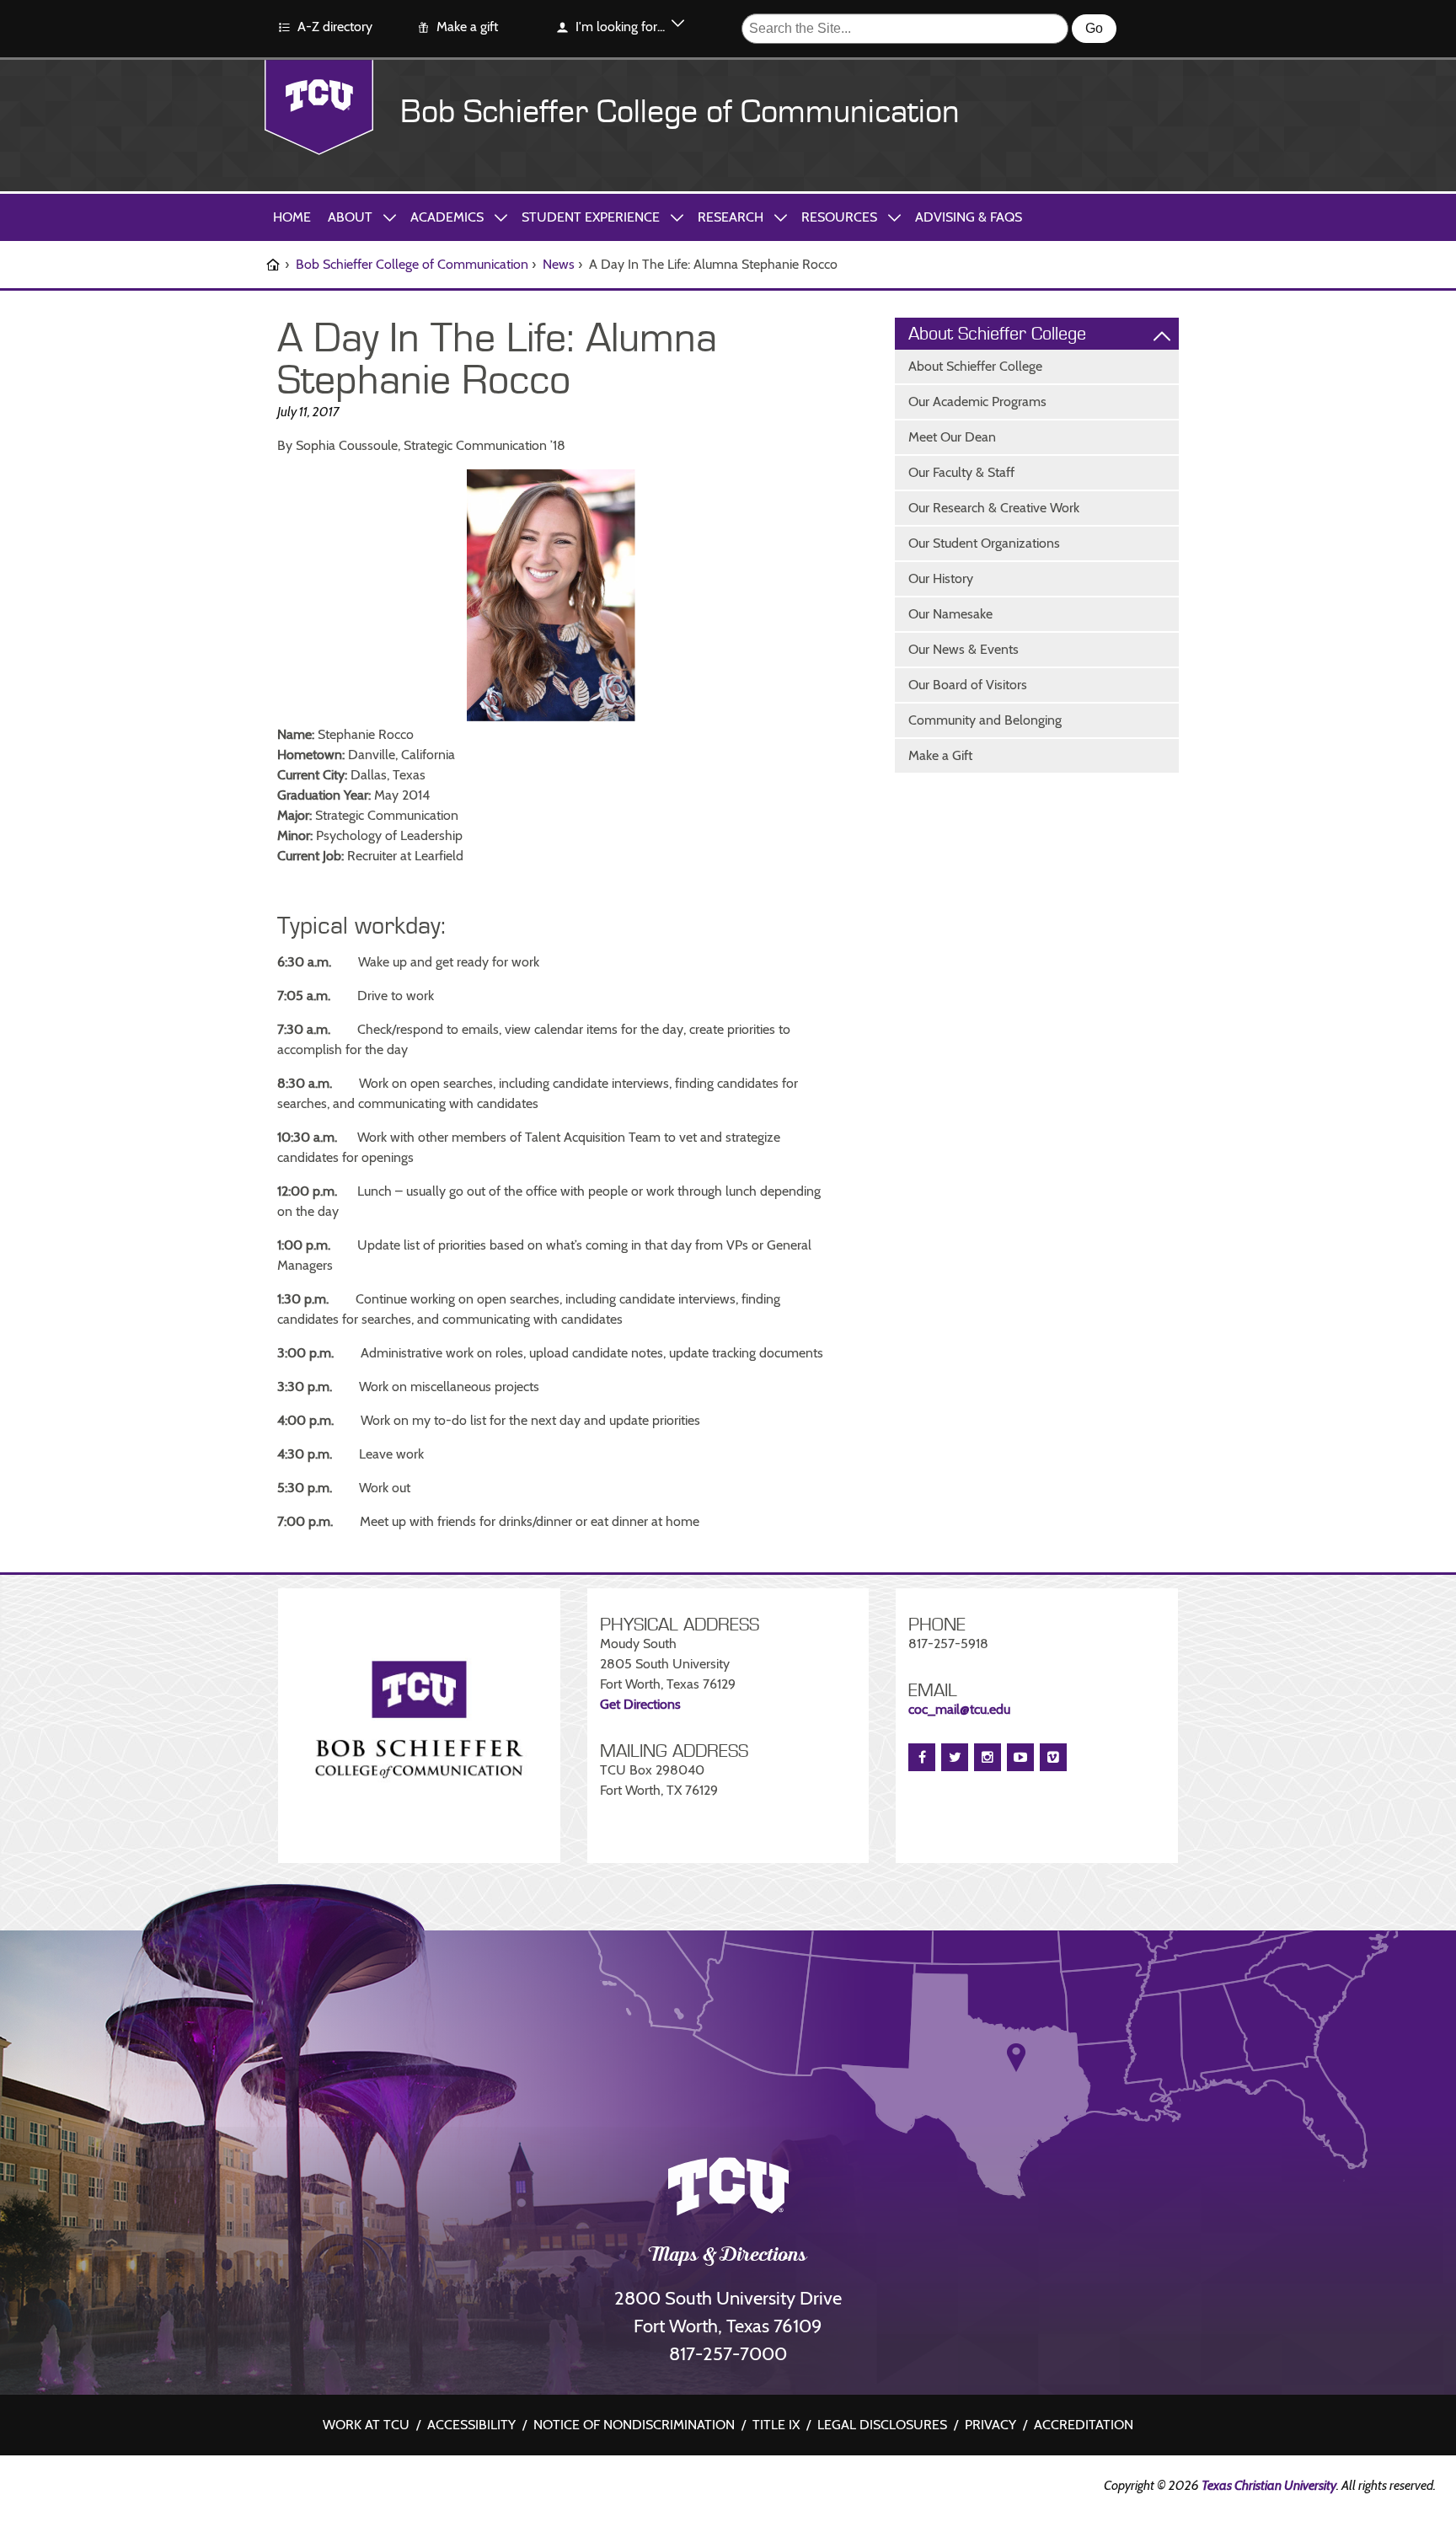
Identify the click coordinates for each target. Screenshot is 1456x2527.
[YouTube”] (1020, 1757)
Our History (941, 578)
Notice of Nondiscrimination (634, 2425)
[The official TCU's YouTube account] (185, 2491)
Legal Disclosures (882, 2425)
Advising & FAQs (969, 217)
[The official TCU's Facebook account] (33, 2488)
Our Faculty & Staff (961, 472)
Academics (447, 217)
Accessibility (471, 2425)
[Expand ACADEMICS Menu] (500, 217)
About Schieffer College (975, 366)
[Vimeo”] (1053, 1757)
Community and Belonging (985, 720)
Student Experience (591, 217)
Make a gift (467, 27)
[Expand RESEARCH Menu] (780, 217)
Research (731, 217)
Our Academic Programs (977, 402)
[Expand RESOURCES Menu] (894, 217)
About (350, 217)
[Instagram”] (988, 1757)
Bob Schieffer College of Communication (680, 112)
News (559, 264)
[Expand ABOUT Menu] (389, 217)
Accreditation (1084, 2425)
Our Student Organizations (984, 543)
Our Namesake (950, 614)
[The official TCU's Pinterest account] (109, 2488)
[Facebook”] (922, 1757)
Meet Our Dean (952, 437)
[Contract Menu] (1162, 335)
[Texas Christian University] (319, 107)
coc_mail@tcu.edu (959, 1709)
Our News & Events (964, 649)
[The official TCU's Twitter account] (159, 2488)
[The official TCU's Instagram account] (83, 2488)
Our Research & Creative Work (994, 508)
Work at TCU (366, 2425)
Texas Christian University (1269, 2485)
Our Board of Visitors (968, 685)
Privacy (990, 2425)
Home (292, 217)
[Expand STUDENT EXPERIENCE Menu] (677, 217)
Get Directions (640, 1704)
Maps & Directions (728, 2257)
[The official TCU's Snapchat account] (134, 2488)
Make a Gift (940, 755)
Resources (839, 217)
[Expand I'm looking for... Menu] (677, 26)
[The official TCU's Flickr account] (58, 2488)
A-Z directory (335, 27)
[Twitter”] (955, 1757)
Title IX (776, 2425)
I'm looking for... (620, 27)
